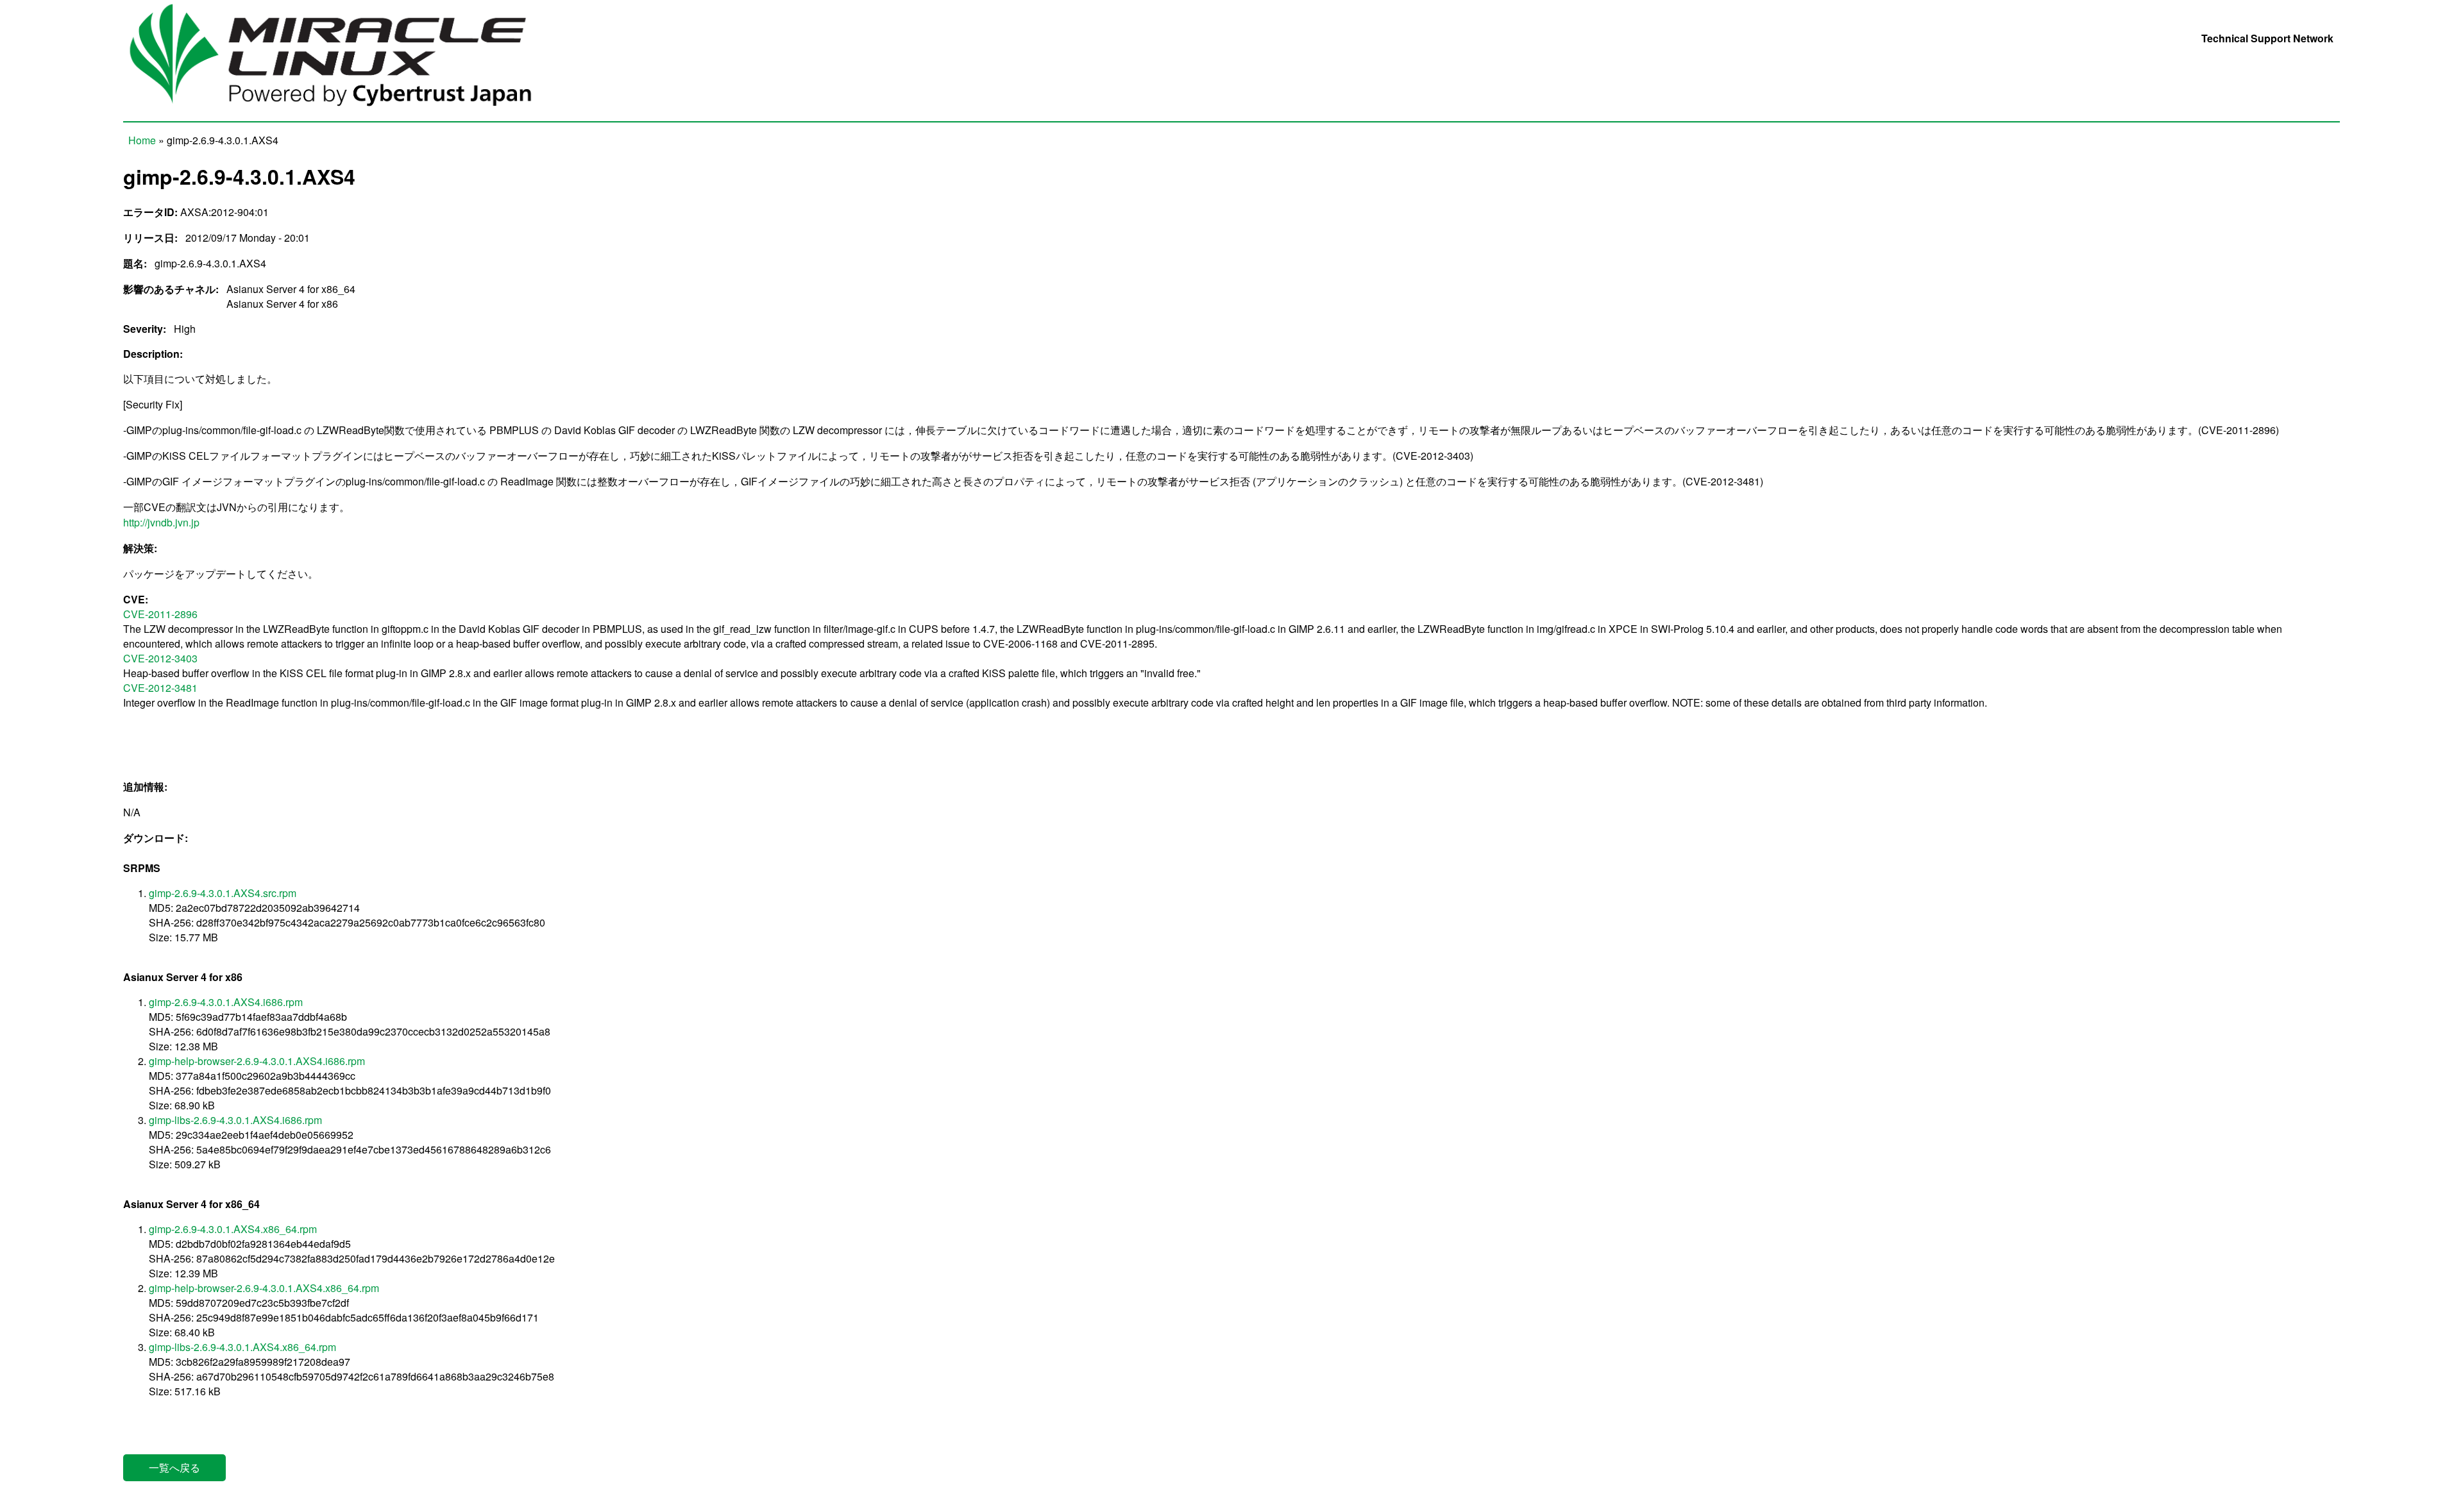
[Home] (345, 114)
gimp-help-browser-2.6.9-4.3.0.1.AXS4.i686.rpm (257, 1061)
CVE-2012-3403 (160, 658)
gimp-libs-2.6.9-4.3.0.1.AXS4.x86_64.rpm (242, 1347)
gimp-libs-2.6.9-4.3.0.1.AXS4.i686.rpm (235, 1120)
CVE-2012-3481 (160, 688)
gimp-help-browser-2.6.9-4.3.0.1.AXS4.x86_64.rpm (264, 1288)
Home (142, 140)
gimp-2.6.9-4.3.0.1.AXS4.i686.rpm (226, 1002)
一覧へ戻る (174, 1467)
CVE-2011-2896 (160, 614)
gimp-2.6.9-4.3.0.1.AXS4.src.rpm (223, 893)
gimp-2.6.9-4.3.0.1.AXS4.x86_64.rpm (233, 1229)
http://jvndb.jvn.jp (161, 522)
